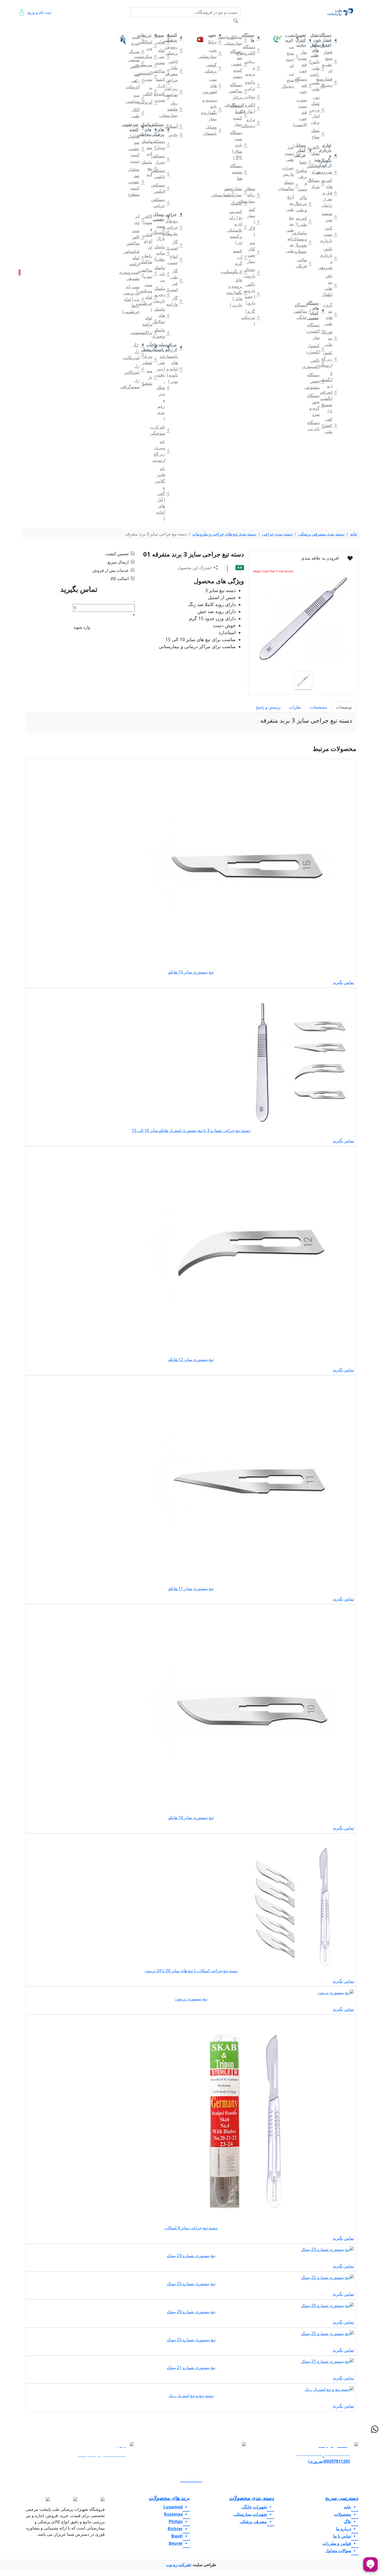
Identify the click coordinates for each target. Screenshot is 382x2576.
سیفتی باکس (137, 63)
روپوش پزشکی (175, 50)
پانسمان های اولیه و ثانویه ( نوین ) (175, 369)
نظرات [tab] (295, 707)
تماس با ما (58, 29)
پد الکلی (150, 91)
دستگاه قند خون (304, 85)
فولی (162, 42)
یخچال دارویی (252, 273)
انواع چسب (175, 259)
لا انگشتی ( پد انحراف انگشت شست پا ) (330, 392)
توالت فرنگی (304, 263)
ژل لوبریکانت (137, 354)
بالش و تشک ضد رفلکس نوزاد (317, 159)
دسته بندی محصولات (252, 2498)
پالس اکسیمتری (317, 363)
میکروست (150, 56)
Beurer (176, 2543)
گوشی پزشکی (214, 68)
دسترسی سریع (342, 2498)
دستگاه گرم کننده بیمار (239, 115)
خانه (348, 25)
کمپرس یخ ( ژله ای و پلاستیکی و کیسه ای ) (239, 227)
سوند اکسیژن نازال (162, 232)
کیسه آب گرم (239, 257)
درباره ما (43, 29)
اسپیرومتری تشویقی (137, 275)
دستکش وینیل (162, 144)
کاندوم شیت (162, 97)
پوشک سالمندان (291, 185)
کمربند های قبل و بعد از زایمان (330, 193)
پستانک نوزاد (317, 183)
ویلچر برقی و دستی (304, 180)
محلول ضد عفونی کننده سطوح (137, 182)
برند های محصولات (169, 2498)
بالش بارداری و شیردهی (330, 258)
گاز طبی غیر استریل (175, 280)
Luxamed (173, 2507)
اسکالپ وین (150, 45)
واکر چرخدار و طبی (304, 204)
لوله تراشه (150, 321)
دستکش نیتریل (162, 159)
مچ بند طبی (291, 224)
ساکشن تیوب (150, 273)
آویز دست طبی (291, 153)
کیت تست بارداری (330, 234)
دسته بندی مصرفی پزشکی (321, 534)
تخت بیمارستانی (214, 53)
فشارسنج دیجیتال (330, 82)
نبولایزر (252, 97)
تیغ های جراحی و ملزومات (175, 227)
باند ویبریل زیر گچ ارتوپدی (162, 451)
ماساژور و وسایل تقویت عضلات (304, 242)
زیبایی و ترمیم (252, 68)
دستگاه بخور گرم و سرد (317, 405)
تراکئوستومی (150, 332)
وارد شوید (82, 627)
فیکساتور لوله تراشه (137, 258)
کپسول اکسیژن (317, 349)
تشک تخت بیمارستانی (239, 192)
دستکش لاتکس (162, 188)
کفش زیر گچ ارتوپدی (330, 359)
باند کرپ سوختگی (162, 430)
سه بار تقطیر (150, 377)
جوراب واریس (291, 171)
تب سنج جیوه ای (291, 56)
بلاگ (88, 25)
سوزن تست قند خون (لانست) (304, 112)
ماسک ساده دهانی (162, 253)
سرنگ (137, 51)
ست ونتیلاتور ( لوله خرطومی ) (150, 297)
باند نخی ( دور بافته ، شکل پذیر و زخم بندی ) (162, 387)
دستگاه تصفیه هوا (239, 172)
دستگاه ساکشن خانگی (304, 311)
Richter (175, 2529)
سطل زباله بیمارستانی (252, 195)
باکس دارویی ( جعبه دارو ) (252, 293)
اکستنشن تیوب (150, 76)
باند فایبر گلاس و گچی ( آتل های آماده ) (162, 493)
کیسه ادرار (162, 82)
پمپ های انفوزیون (214, 85)
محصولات (343, 2514)
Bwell (177, 2536)
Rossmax (173, 2514)
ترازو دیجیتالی (252, 123)
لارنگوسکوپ (239, 272)
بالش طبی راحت (317, 68)
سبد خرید (27, 272)
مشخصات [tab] (318, 707)
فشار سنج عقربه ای (330, 61)
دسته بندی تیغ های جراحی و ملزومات (224, 534)
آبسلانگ (175, 126)
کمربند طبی (304, 221)
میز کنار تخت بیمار (252, 252)
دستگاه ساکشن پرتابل (239, 91)
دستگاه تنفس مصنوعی (317, 381)
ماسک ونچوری (162, 333)
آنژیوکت (150, 102)
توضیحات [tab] (344, 707)
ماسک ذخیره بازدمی (162, 294)
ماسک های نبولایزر (162, 315)
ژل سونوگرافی (137, 384)
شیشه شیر (330, 217)
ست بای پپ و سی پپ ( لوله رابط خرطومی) (137, 299)
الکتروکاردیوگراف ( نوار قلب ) (252, 108)
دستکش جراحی (162, 203)
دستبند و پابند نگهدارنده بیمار (214, 109)
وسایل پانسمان (214, 130)
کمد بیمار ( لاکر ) (252, 222)
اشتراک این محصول (195, 568)
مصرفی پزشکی (172, 25)
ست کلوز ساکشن (137, 237)
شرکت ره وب (178, 2565)
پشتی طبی (317, 86)
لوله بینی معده (162, 56)
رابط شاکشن (150, 259)
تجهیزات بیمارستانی (247, 25)
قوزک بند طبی (330, 338)
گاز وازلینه (175, 301)
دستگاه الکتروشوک (252, 50)
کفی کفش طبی (330, 425)
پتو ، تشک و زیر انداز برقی (317, 110)
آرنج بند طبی (291, 203)
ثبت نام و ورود (39, 12)
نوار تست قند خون (304, 61)
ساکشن (162, 71)
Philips (176, 2521)
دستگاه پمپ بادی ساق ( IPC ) (239, 145)
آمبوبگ (239, 203)
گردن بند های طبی (330, 314)
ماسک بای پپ (162, 274)
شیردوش (330, 172)
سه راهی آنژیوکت (137, 81)
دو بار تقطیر (150, 359)
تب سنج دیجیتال (291, 80)
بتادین (175, 135)
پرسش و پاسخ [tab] (268, 707)
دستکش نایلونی (162, 173)
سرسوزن (150, 65)
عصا (304, 162)
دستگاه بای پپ (317, 426)
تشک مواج (317, 133)
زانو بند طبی (291, 245)
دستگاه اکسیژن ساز (317, 331)
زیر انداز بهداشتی (175, 91)
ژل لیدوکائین (137, 369)
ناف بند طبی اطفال (330, 285)
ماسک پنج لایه (150, 168)
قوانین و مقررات (74, 29)
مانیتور (227, 37)
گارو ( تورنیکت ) (252, 317)
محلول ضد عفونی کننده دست (137, 149)
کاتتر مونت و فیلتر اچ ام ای (150, 232)
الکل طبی (137, 113)
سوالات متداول (103, 29)
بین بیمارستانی (227, 192)
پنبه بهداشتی (137, 98)
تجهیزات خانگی (328, 25)
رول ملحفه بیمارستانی (175, 109)
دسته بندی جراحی (277, 534)
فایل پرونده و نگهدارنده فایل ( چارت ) (239, 292)
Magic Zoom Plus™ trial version (273, 571)
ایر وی (137, 219)
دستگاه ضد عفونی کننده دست (239, 64)
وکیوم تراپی (252, 85)
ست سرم (137, 40)
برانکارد (214, 42)
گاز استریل (175, 245)
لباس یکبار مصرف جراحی (175, 71)
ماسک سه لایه (150, 147)
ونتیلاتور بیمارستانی (239, 40)
